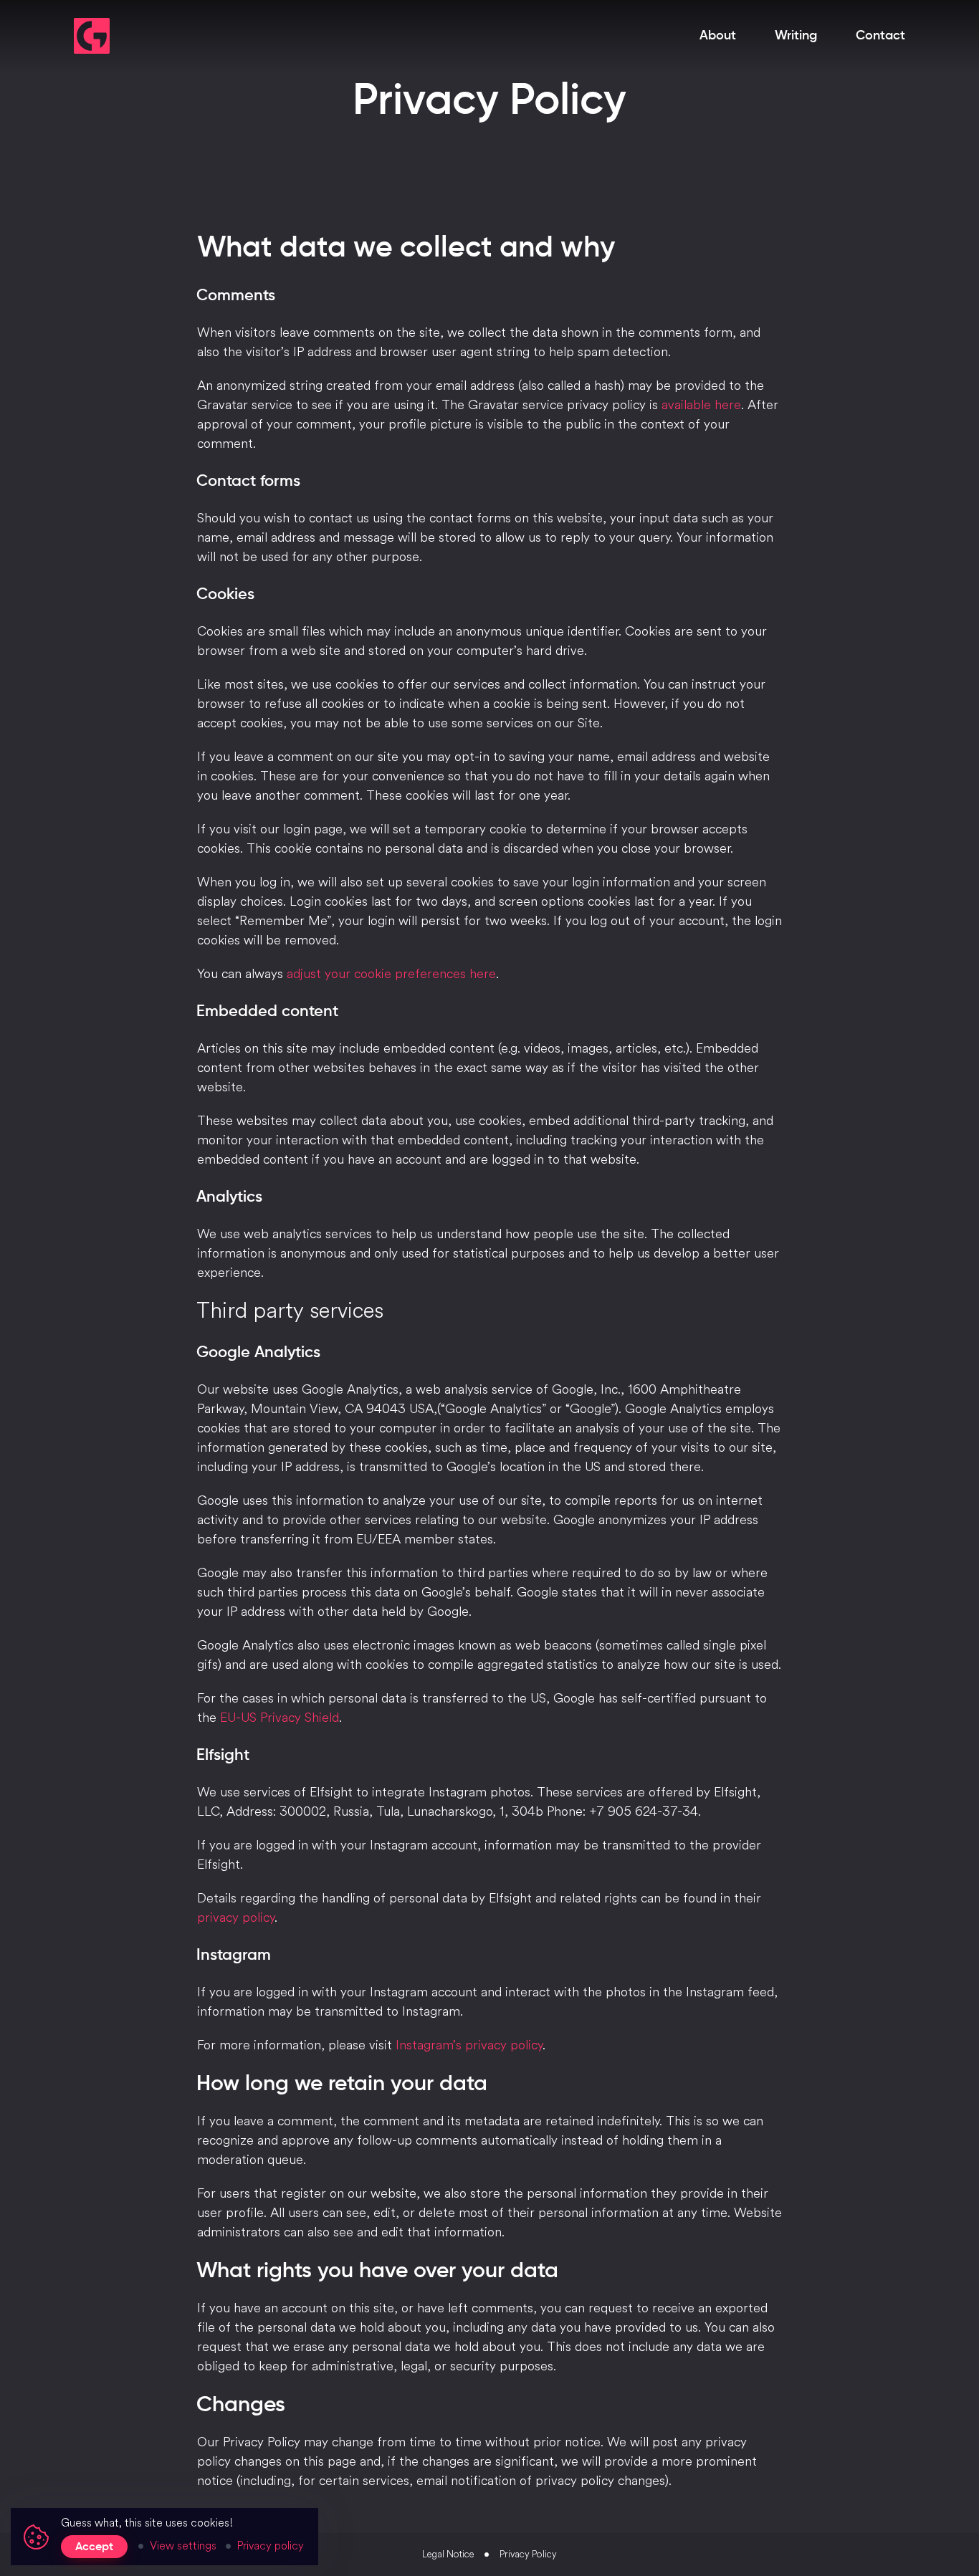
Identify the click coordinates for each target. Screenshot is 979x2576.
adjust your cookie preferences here (391, 973)
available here (701, 404)
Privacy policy (271, 2545)
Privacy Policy (528, 2554)
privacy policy (236, 1917)
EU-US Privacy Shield (280, 1717)
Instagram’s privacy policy (469, 2045)
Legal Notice (448, 2554)
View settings (183, 2545)
